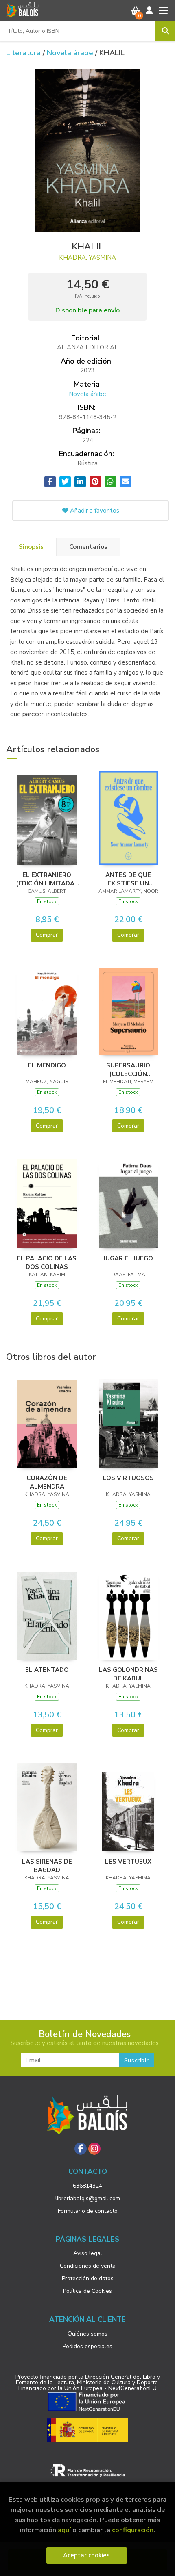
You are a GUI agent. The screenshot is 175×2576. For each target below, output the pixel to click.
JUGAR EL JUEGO (128, 1258)
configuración (133, 2530)
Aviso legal (88, 2253)
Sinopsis (31, 547)
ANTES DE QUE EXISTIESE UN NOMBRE (128, 879)
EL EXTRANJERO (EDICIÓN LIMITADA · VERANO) (47, 879)
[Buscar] (165, 31)
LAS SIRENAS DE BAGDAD (47, 1866)
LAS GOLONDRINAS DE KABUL (128, 1674)
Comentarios (88, 547)
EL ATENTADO (47, 1670)
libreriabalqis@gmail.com (88, 2198)
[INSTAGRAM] (94, 2149)
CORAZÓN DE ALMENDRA (47, 1482)
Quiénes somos (87, 2334)
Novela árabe (71, 53)
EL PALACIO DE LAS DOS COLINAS (47, 1262)
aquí (64, 2530)
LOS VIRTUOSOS (128, 1478)
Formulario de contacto (88, 2211)
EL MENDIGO (47, 1065)
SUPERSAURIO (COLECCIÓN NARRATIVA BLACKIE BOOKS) (128, 1069)
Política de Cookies (87, 2291)
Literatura (24, 53)
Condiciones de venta (88, 2266)
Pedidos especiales (87, 2346)
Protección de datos (88, 2278)
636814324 (87, 2186)
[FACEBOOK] (81, 2149)
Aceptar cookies (86, 2555)
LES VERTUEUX (128, 1862)
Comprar (47, 935)
